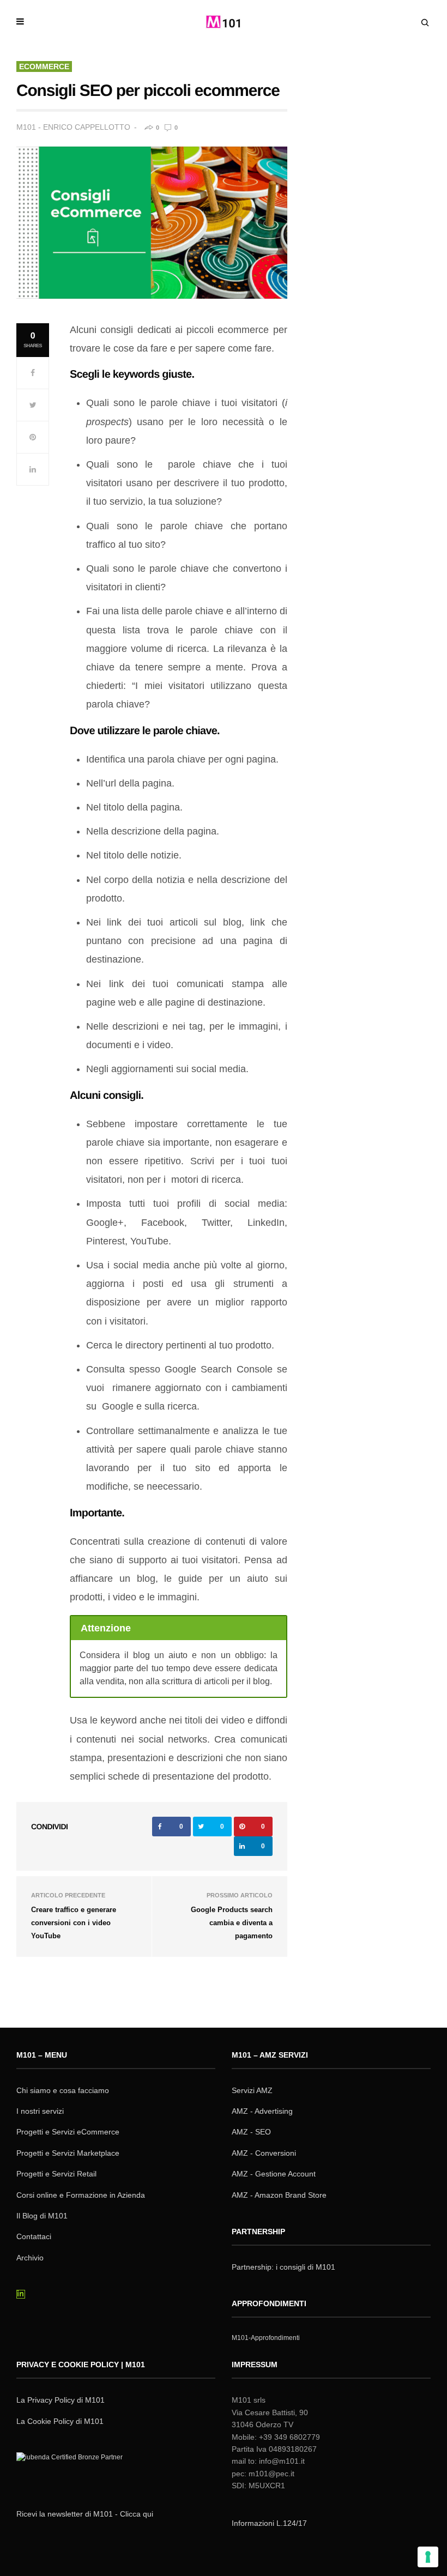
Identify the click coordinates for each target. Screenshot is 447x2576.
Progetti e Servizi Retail (56, 2174)
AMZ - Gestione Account (274, 2174)
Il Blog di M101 (42, 2216)
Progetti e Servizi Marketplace (68, 2153)
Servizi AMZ (252, 2090)
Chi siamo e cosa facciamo (63, 2090)
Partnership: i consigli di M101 (283, 2267)
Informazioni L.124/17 (269, 2523)
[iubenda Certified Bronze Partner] (72, 2471)
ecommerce (44, 66)
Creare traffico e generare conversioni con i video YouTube (74, 1923)
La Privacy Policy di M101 (61, 2400)
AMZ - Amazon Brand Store (279, 2195)
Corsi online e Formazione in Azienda (81, 2195)
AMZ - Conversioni (264, 2153)
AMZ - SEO (251, 2132)
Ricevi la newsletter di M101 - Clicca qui (85, 2514)
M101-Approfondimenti (266, 2338)
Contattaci (34, 2236)
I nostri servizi (40, 2111)
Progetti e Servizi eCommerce (68, 2132)
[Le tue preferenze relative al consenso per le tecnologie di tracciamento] (428, 2557)
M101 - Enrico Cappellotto (73, 127)
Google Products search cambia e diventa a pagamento (232, 1923)
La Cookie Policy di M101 (60, 2421)
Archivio (30, 2258)
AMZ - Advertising (262, 2111)
